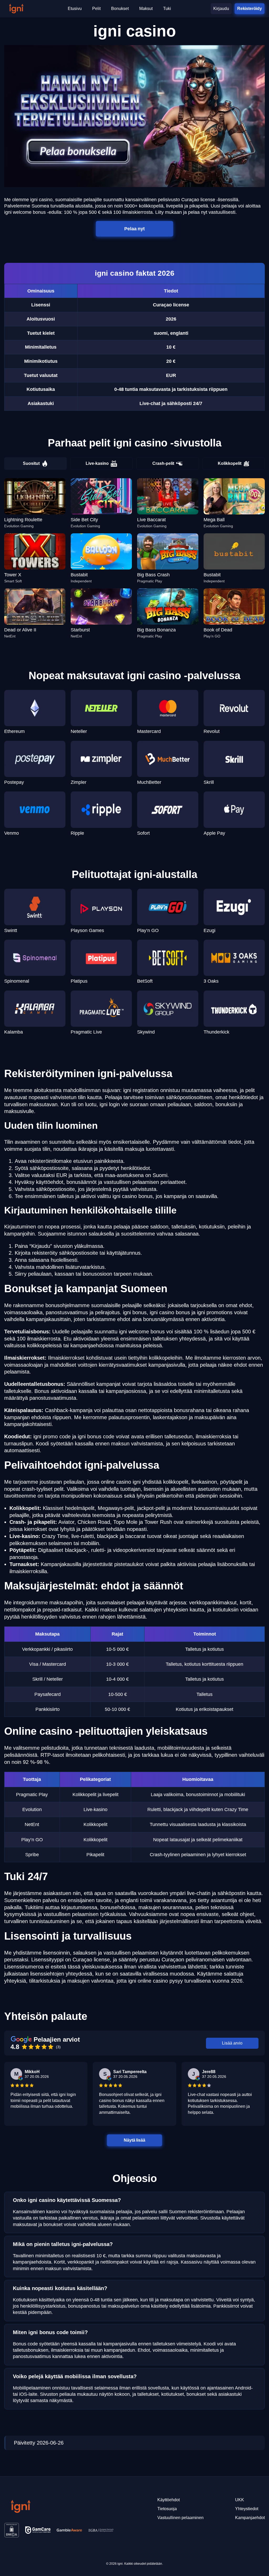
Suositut (31, 463)
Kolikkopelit (230, 463)
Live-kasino (97, 463)
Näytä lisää (135, 2140)
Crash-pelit (163, 463)
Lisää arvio (232, 2043)
